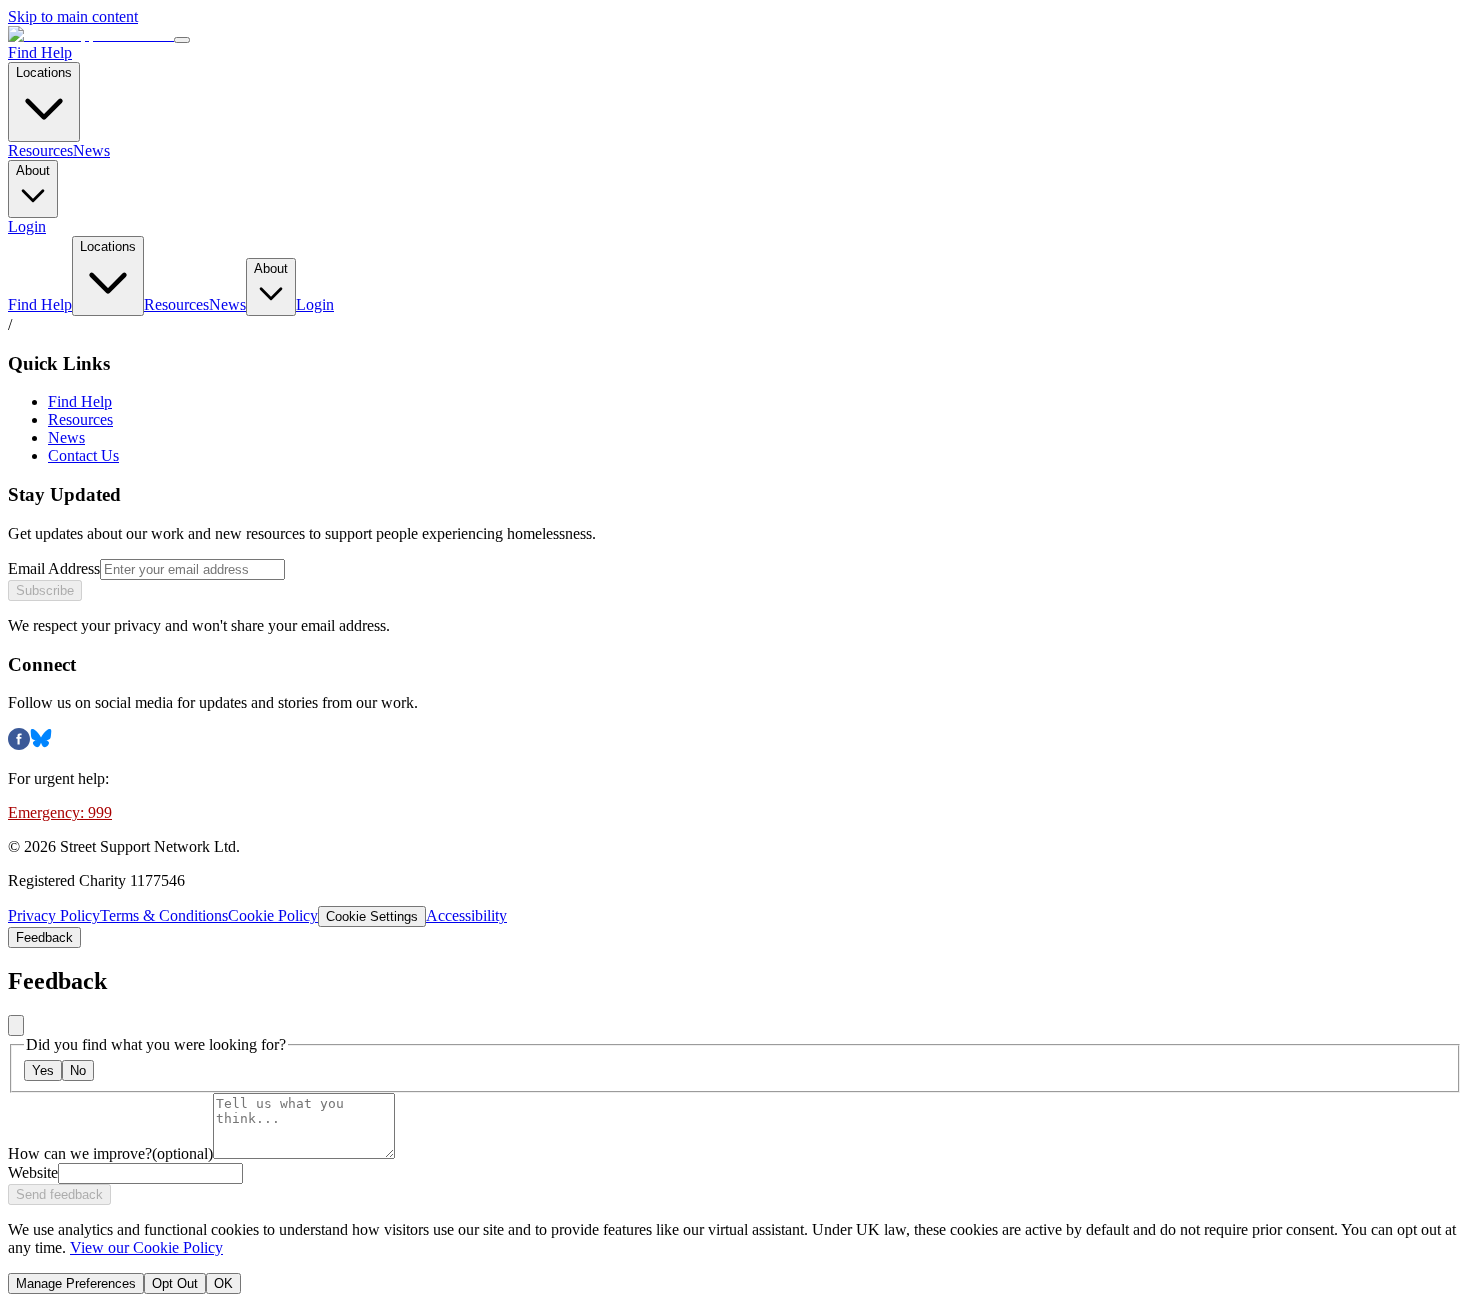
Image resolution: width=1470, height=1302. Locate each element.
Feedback (44, 937)
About (33, 170)
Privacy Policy (54, 915)
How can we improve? (110, 1153)
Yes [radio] (43, 1070)
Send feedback (59, 1194)
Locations (44, 72)
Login (27, 226)
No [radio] (78, 1070)
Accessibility (466, 915)
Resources (40, 150)
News (91, 150)
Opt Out (175, 1283)
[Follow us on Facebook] (19, 744)
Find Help (40, 52)
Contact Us (83, 455)
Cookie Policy (273, 915)
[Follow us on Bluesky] (41, 744)
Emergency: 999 (60, 812)
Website (33, 1172)
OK (223, 1283)
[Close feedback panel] (16, 1025)
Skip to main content (73, 16)
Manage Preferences (76, 1283)
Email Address (54, 568)
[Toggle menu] (182, 40)
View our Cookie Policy (146, 1247)
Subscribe (45, 590)
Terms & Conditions (164, 915)
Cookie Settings (372, 916)
